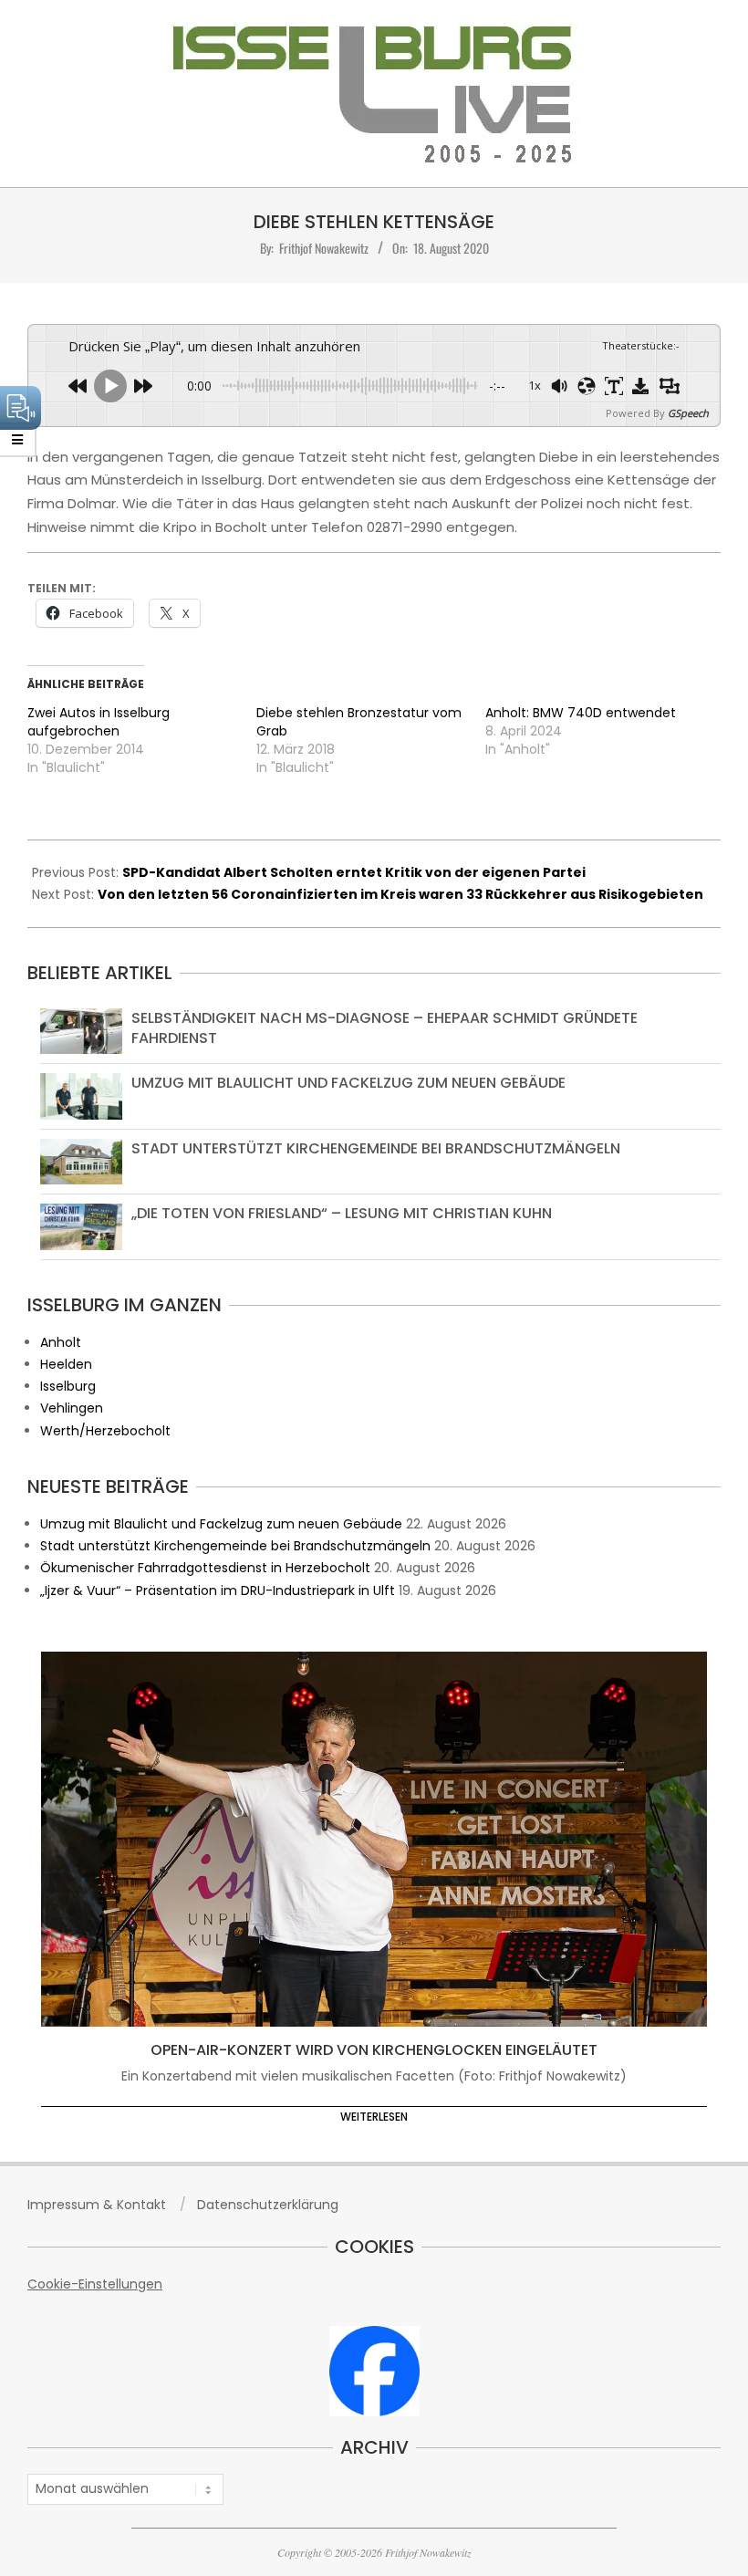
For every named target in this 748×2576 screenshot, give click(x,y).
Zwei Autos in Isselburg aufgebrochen (99, 722)
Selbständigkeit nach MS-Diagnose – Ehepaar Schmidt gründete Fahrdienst (384, 1028)
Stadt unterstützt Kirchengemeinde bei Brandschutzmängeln (376, 1148)
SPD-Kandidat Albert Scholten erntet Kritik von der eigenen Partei (354, 872)
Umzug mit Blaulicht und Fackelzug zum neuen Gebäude (348, 1083)
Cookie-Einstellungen (95, 2284)
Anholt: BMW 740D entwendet (581, 713)
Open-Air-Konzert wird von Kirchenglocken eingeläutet (374, 2050)
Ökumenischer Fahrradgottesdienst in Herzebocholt (205, 1568)
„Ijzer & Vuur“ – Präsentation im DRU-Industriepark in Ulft (218, 1590)
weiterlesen (374, 2117)
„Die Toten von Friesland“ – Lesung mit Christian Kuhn (342, 1213)
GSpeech (688, 413)
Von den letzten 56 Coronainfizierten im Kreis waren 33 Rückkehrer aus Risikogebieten (400, 894)
